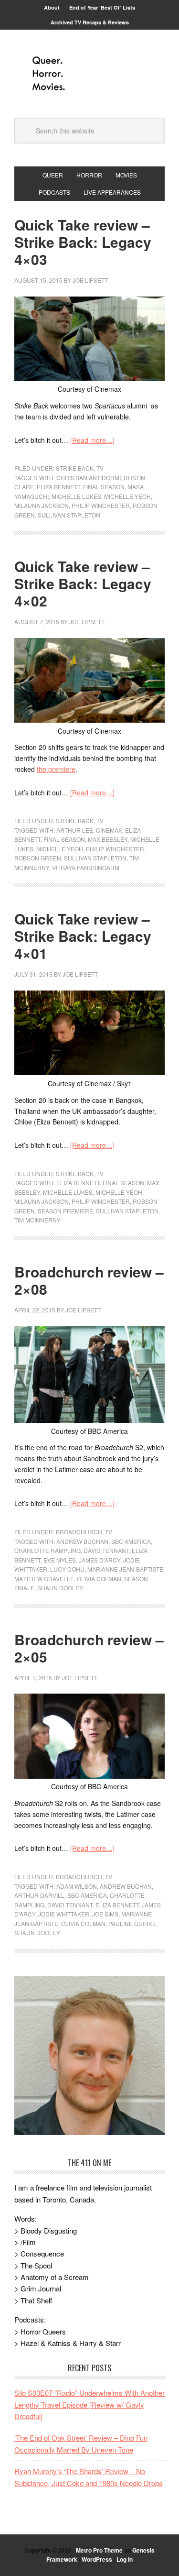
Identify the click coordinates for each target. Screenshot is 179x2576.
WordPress (97, 2559)
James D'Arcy (100, 1560)
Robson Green (38, 858)
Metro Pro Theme (99, 2550)
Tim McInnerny (37, 1220)
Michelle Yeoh (127, 496)
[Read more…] (92, 440)
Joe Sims (105, 1914)
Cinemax (109, 830)
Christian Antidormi (89, 478)
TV (100, 468)
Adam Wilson (77, 1886)
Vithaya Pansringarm (86, 867)
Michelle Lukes (76, 496)
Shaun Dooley (60, 1588)
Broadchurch (79, 1532)
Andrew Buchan (82, 1541)
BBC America (131, 1541)
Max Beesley (108, 839)
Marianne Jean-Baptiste (125, 1569)
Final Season (104, 487)
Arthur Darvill (39, 1895)
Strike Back (75, 468)
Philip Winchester (101, 505)
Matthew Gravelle (44, 1579)
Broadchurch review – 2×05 (89, 1648)
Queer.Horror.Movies (90, 74)
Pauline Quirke (132, 1923)
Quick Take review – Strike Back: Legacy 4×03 (83, 242)
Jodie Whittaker (64, 1914)
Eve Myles (60, 1560)
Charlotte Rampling (47, 1550)
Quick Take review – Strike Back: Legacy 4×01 (83, 936)
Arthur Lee (75, 830)
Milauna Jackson (42, 505)
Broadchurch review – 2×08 (89, 1280)
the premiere (56, 769)
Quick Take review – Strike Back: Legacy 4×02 (83, 583)
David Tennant (106, 1550)
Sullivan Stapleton (69, 515)
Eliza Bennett (58, 487)
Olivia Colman (99, 1579)
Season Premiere (65, 1211)
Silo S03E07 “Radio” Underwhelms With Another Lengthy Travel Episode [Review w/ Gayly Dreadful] (89, 2404)
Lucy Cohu (67, 1569)
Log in (125, 2559)
